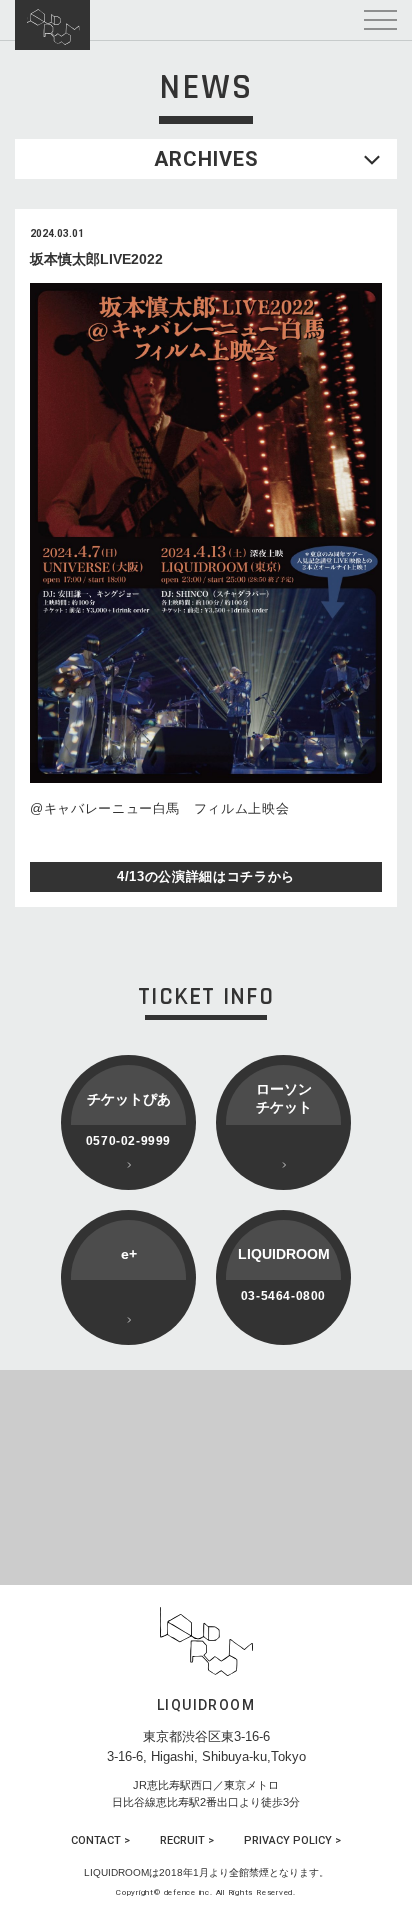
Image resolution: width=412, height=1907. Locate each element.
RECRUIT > (187, 1840)
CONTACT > (100, 1840)
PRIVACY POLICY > (292, 1840)
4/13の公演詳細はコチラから (206, 876)
